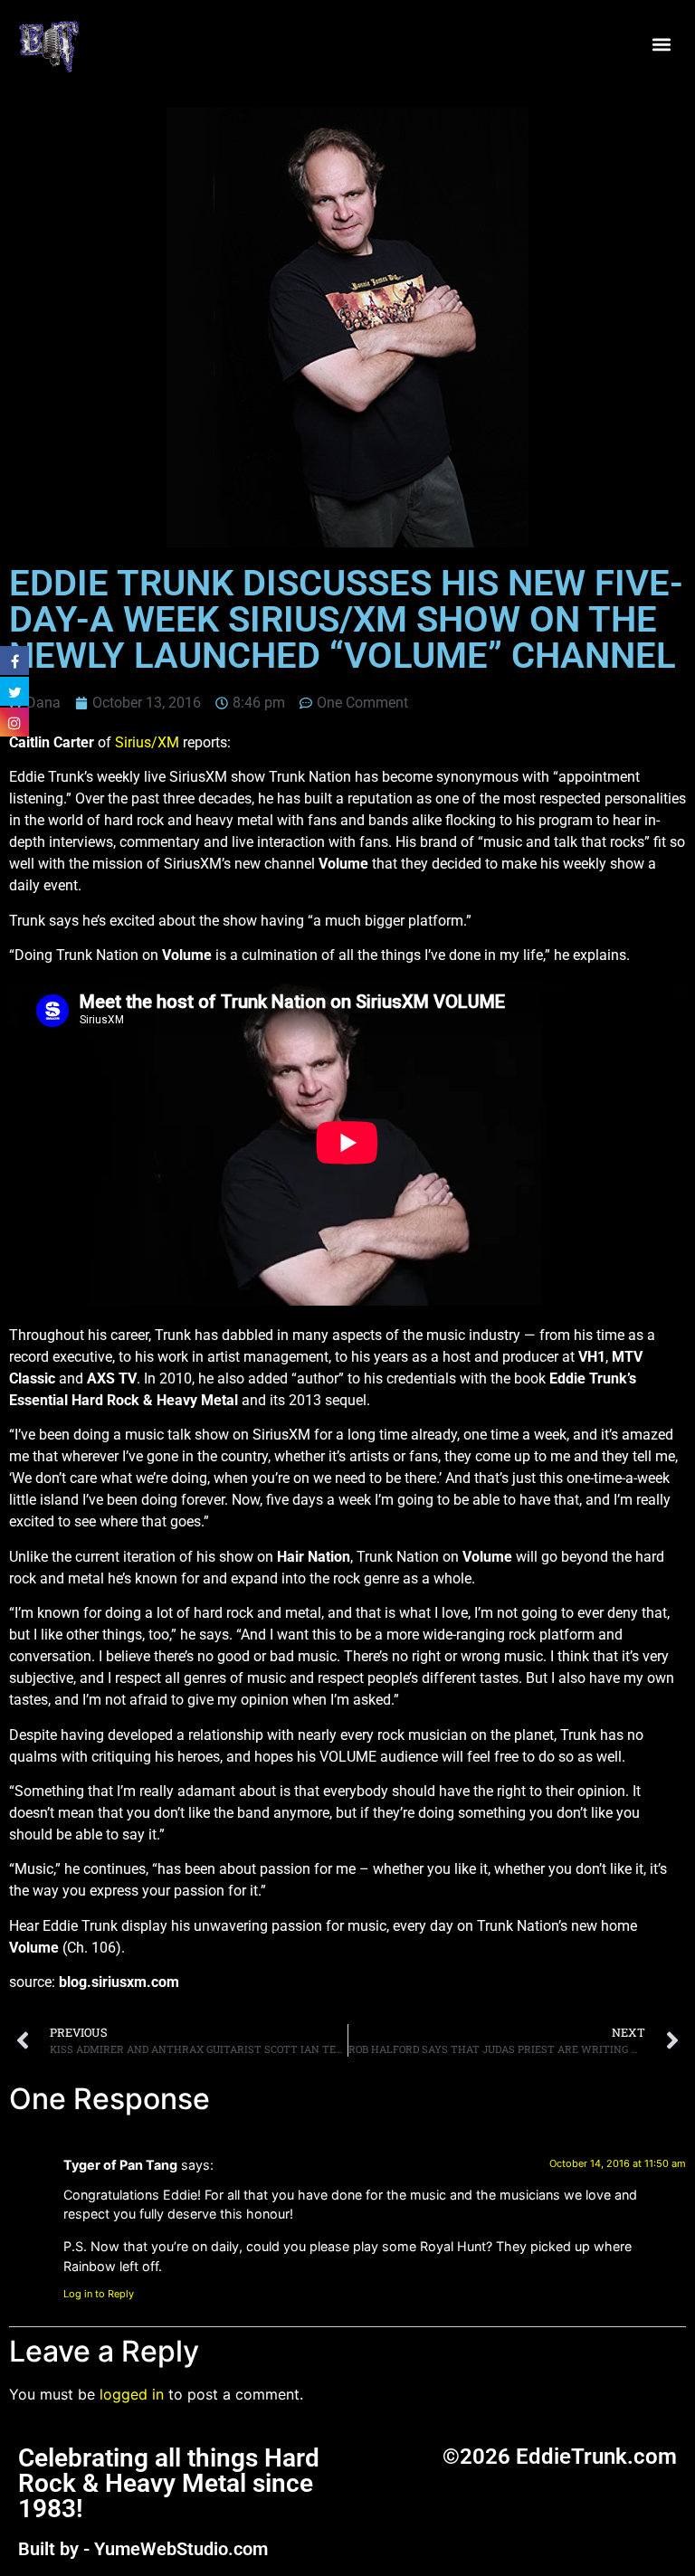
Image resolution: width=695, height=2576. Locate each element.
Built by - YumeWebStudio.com (143, 2549)
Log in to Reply (99, 2294)
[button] (662, 45)
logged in (132, 2394)
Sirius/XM (147, 742)
